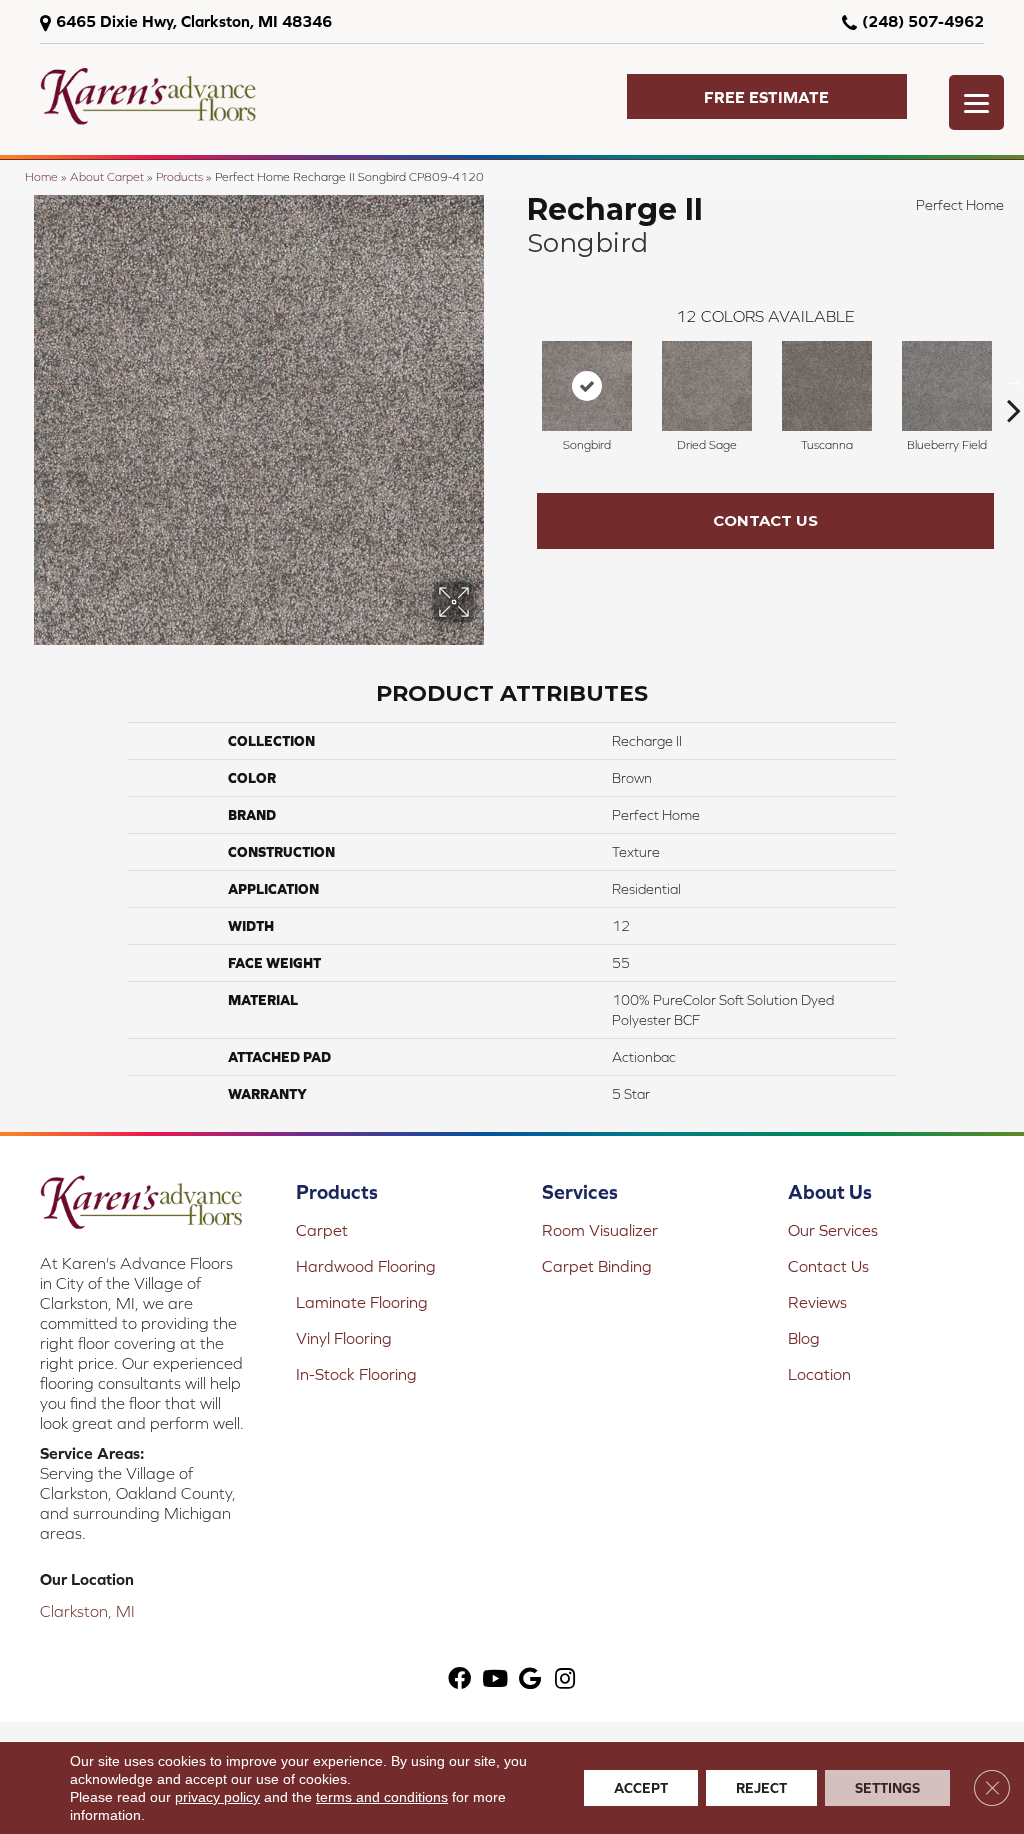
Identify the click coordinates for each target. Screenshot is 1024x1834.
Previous (517, 380)
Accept (641, 1788)
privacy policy (217, 1797)
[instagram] (565, 1679)
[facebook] (459, 1679)
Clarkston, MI (87, 1611)
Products (179, 176)
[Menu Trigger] (976, 102)
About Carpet (107, 176)
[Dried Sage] (707, 386)
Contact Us (765, 520)
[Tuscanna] (827, 386)
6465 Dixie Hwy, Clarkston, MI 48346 (194, 21)
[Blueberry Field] (947, 386)
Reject (761, 1788)
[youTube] (495, 1679)
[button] (767, 96)
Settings (887, 1788)
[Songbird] (587, 386)
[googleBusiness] (530, 1679)
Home (41, 176)
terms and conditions (382, 1797)
